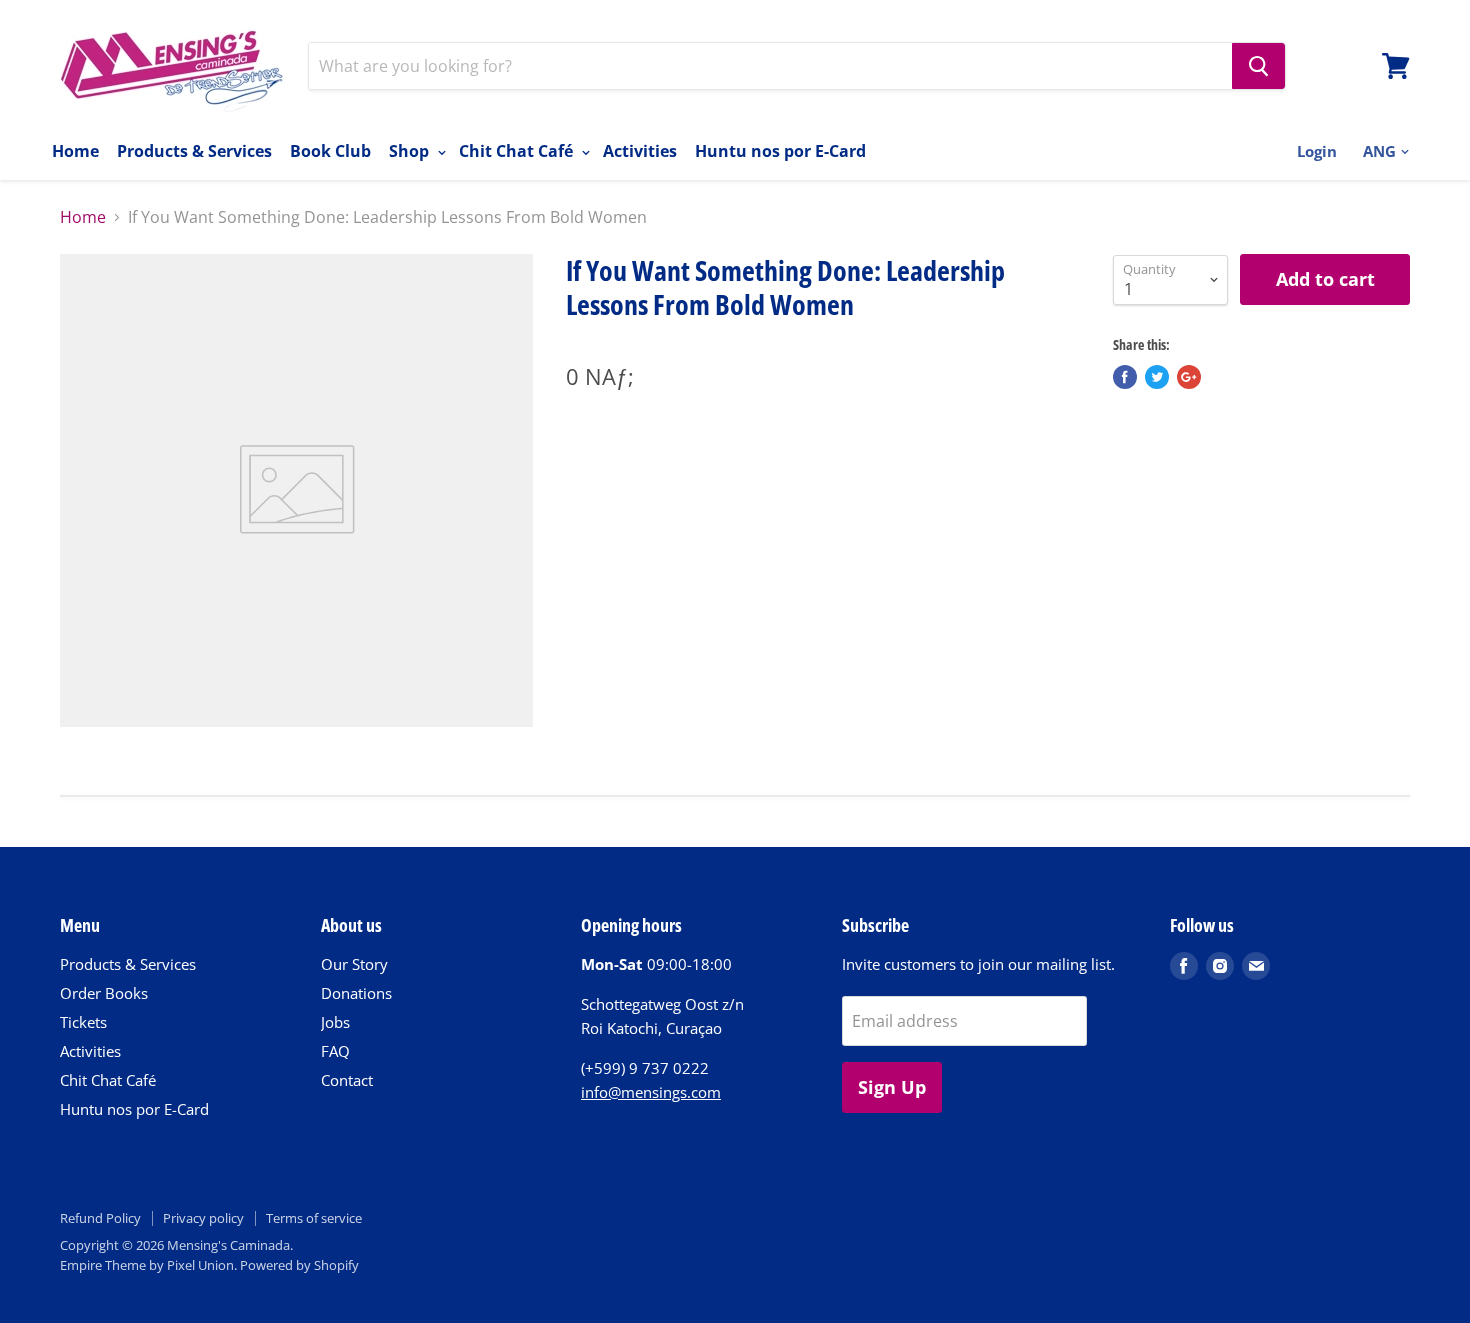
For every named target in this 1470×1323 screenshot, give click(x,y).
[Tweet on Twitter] (1157, 377)
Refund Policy (100, 1218)
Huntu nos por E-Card (780, 151)
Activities (640, 151)
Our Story (354, 964)
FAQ (335, 1051)
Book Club (330, 151)
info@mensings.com (651, 1092)
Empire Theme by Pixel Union (147, 1265)
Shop (411, 151)
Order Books (104, 993)
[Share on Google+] (1189, 377)
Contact (347, 1080)
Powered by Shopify (299, 1265)
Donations (356, 993)
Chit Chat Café (518, 151)
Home (75, 151)
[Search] (1258, 66)
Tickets (83, 1022)
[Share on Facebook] (1125, 377)
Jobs (335, 1022)
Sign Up (892, 1087)
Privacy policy (203, 1218)
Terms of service (314, 1218)
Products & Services (194, 151)
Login (1317, 151)
